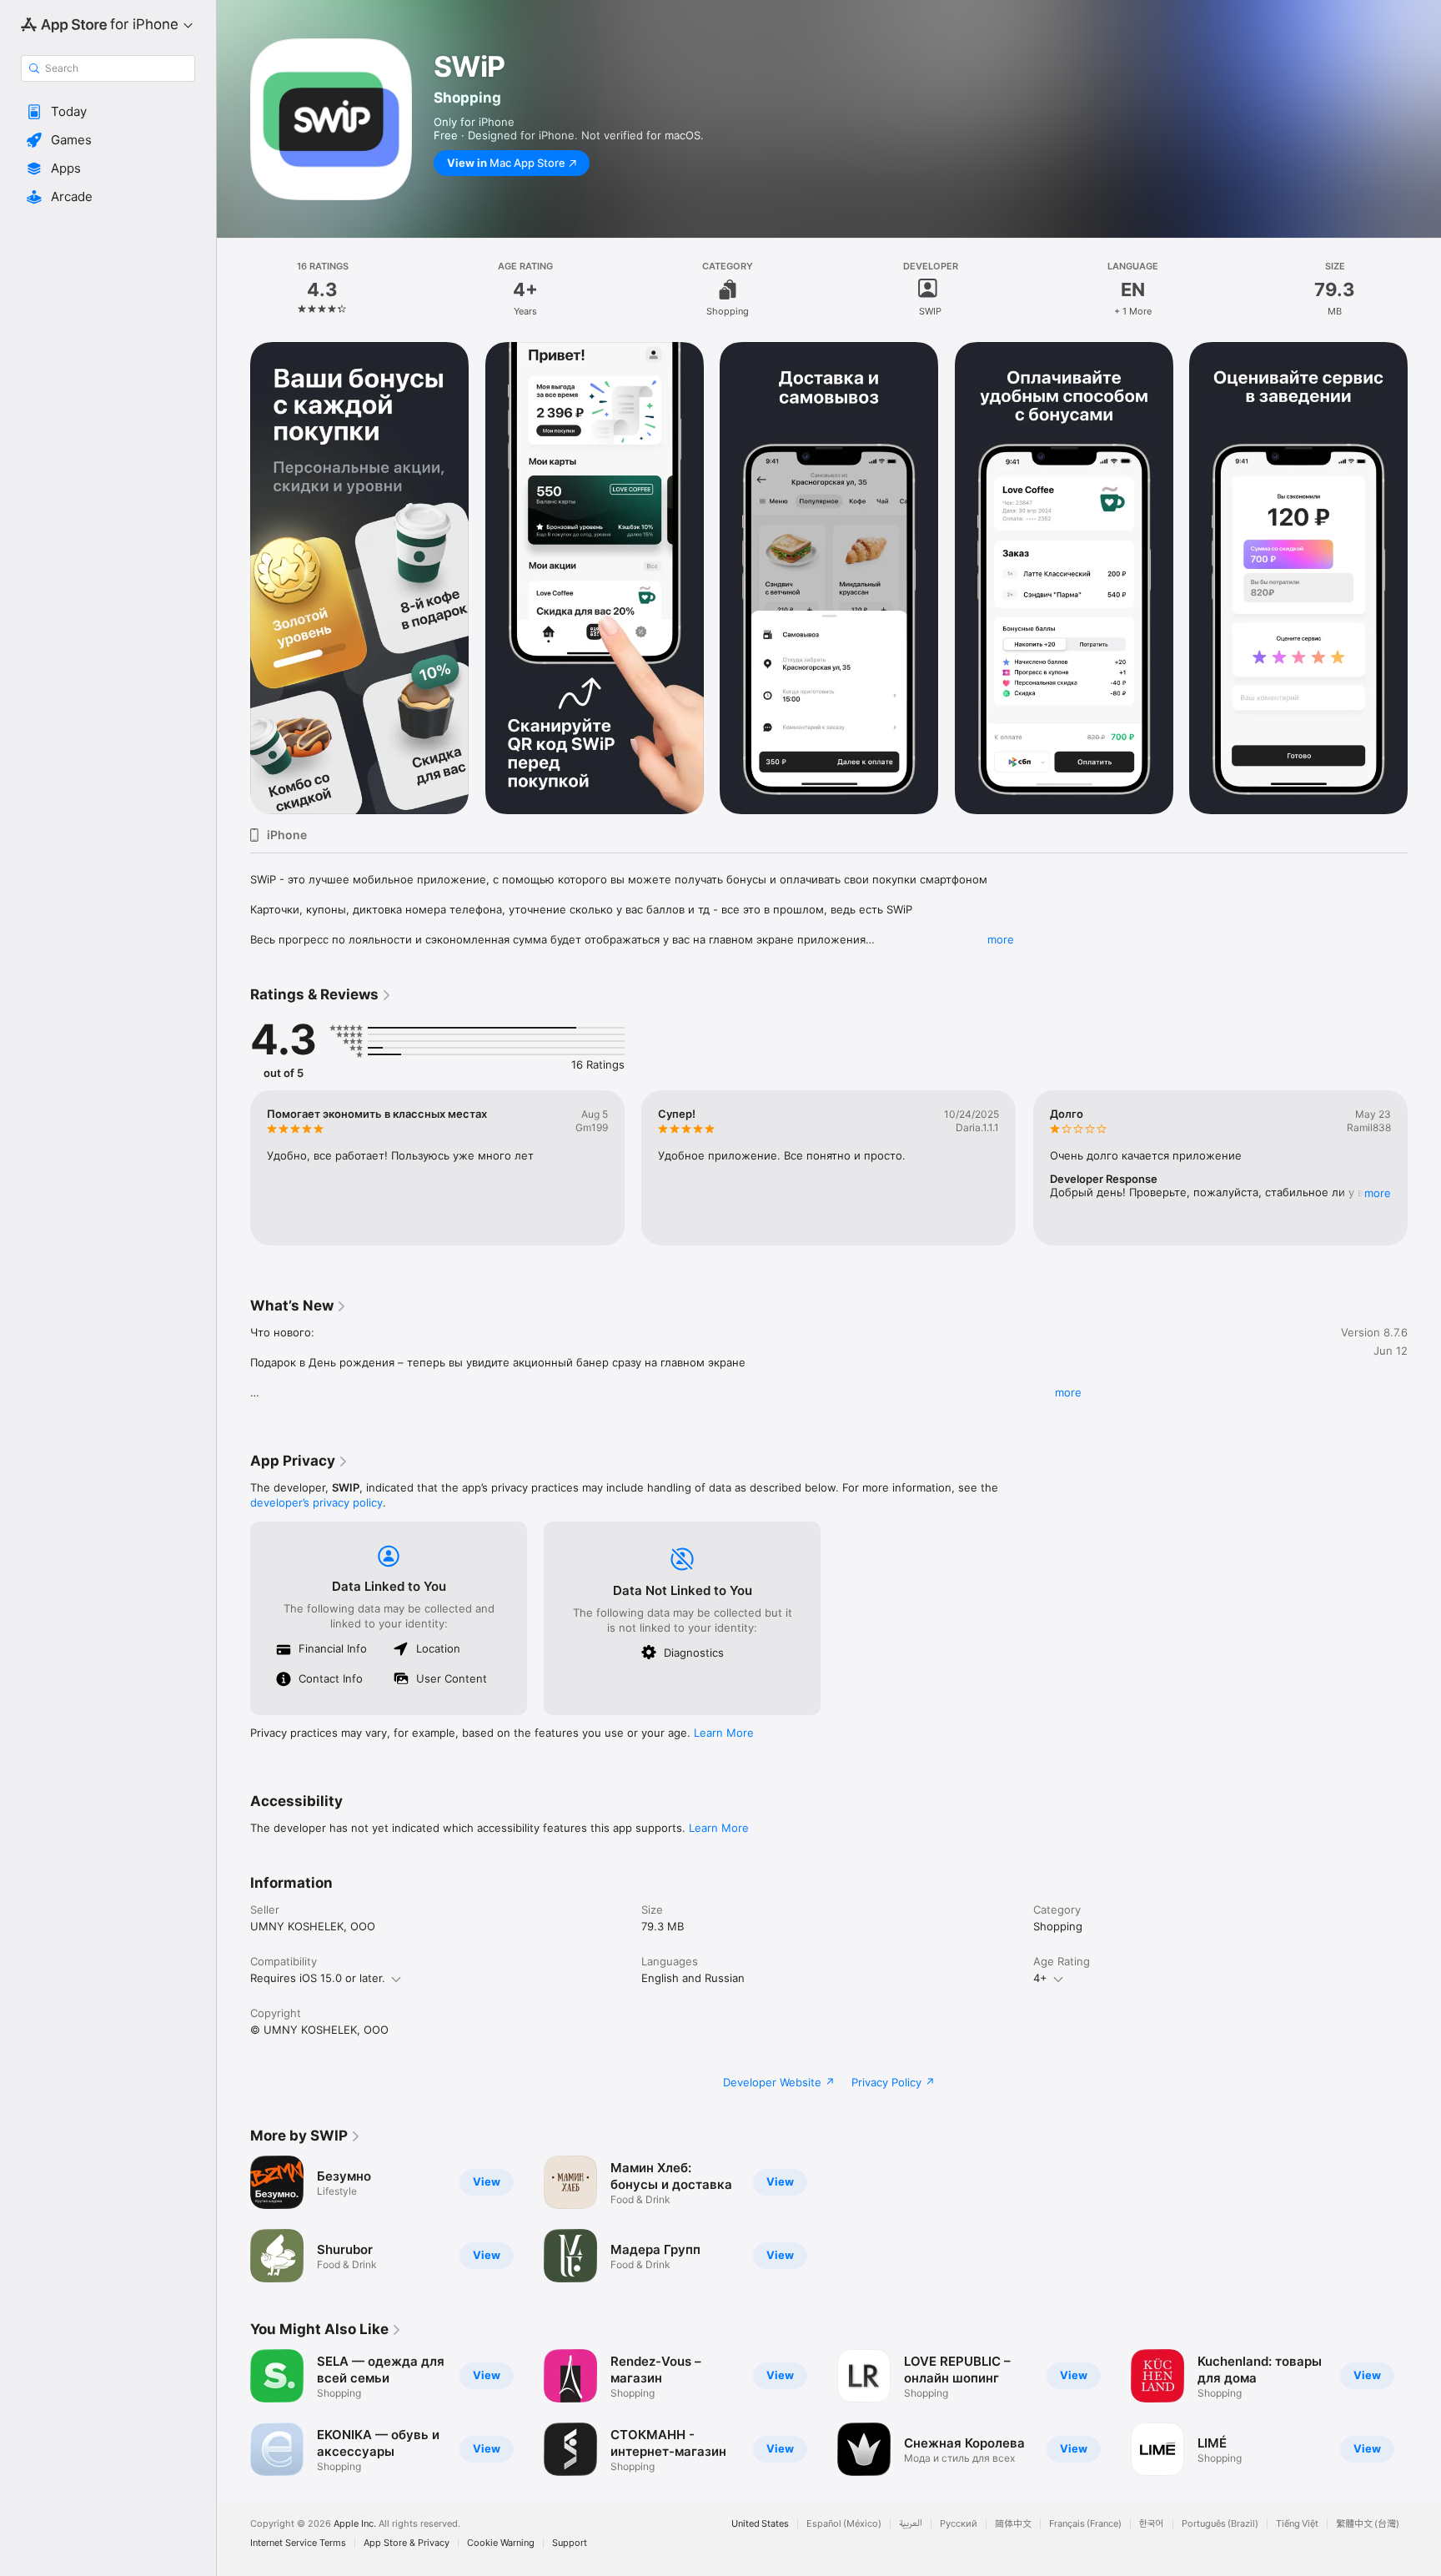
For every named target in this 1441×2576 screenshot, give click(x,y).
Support (570, 2543)
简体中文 (1013, 2524)
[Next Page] (1424, 578)
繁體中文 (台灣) (1368, 2524)
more (1001, 939)
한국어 (1152, 2524)
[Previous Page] (233, 578)
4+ (1040, 1978)
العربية (911, 2524)
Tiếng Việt (1297, 2524)
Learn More (724, 1733)
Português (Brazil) (1220, 2524)
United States (760, 2524)
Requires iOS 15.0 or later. (318, 1978)
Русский (959, 2524)
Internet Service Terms (298, 2543)
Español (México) (844, 2524)
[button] (108, 112)
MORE (1378, 1193)
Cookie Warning (501, 2543)
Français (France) (1085, 2524)
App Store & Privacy (407, 2543)
